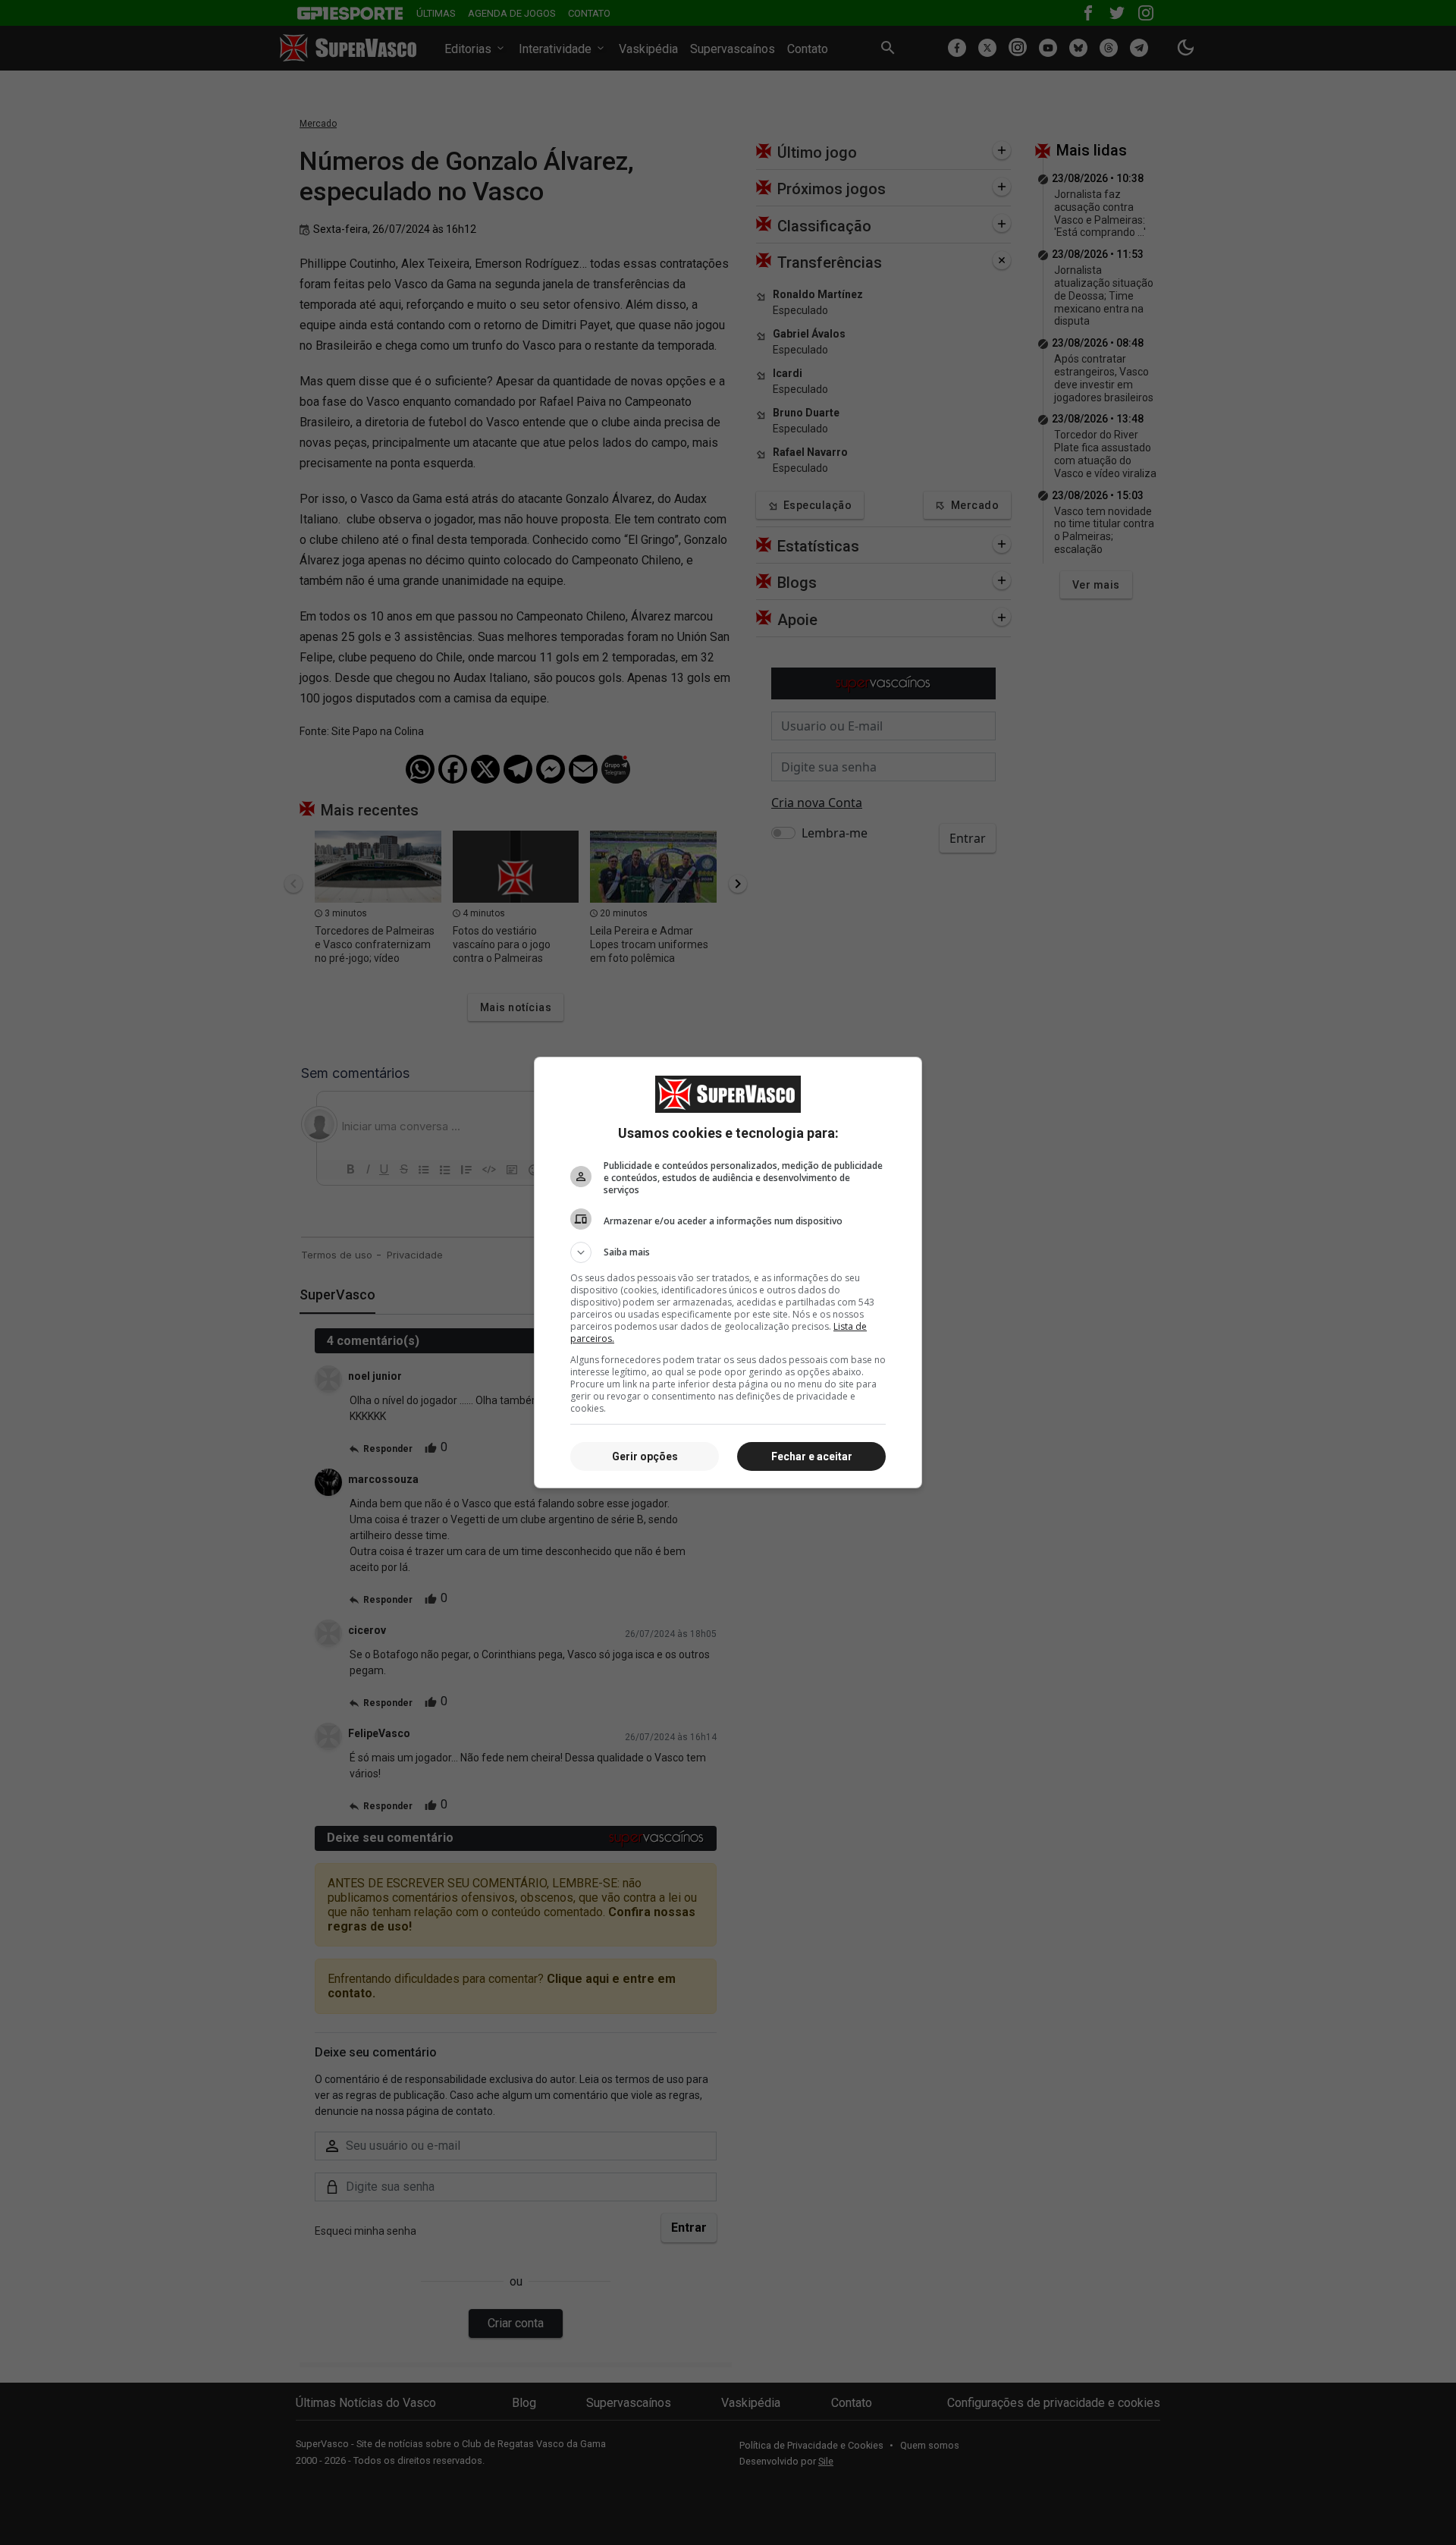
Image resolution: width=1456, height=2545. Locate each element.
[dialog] (728, 1272)
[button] (728, 1252)
